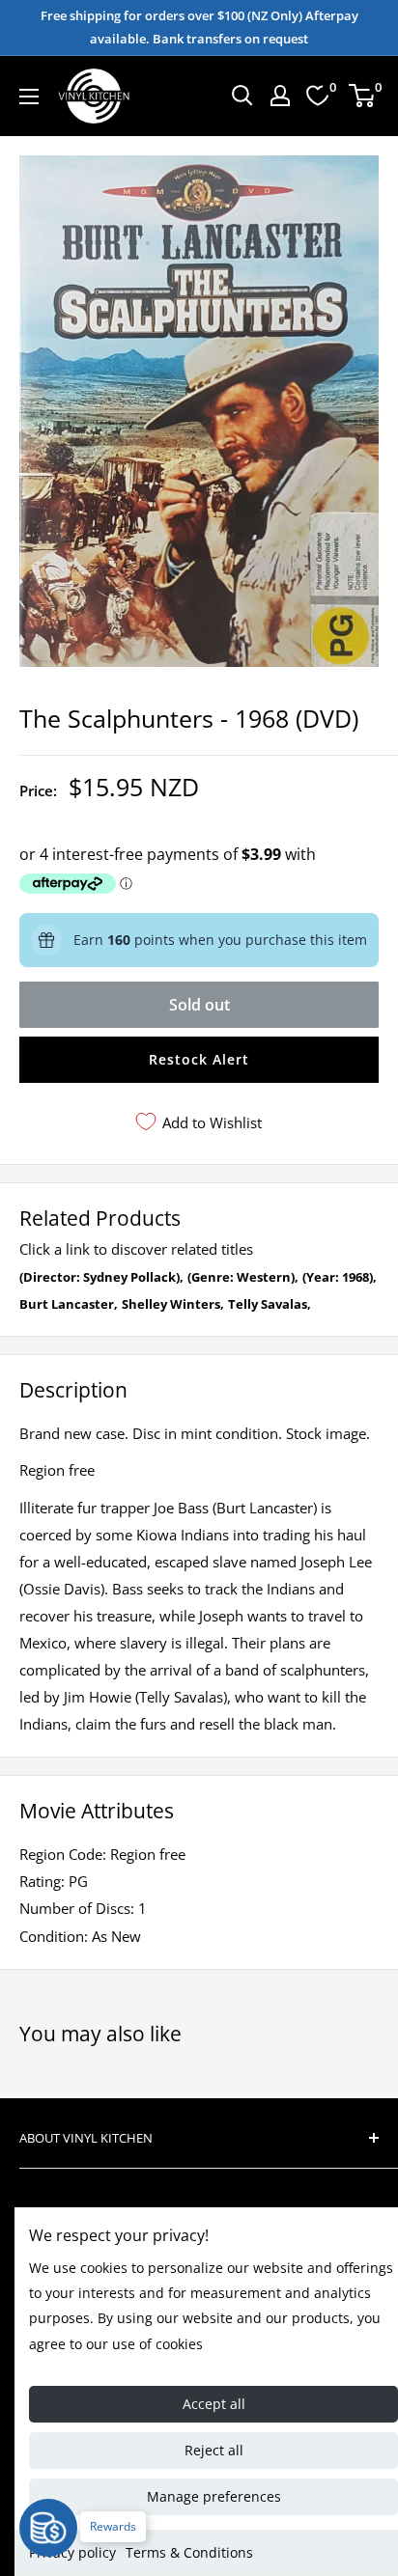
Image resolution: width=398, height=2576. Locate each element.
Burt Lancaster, (69, 1304)
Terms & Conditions (189, 2552)
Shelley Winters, (173, 1304)
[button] (199, 1060)
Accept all (214, 2404)
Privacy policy (72, 2552)
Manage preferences (214, 2496)
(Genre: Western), (243, 1277)
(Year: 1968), (340, 1277)
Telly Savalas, (270, 1304)
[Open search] (242, 96)
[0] (363, 96)
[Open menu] (29, 97)
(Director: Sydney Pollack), (101, 1277)
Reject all (214, 2450)
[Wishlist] (318, 96)
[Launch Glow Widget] (48, 2528)
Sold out (199, 1005)
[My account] (280, 96)
